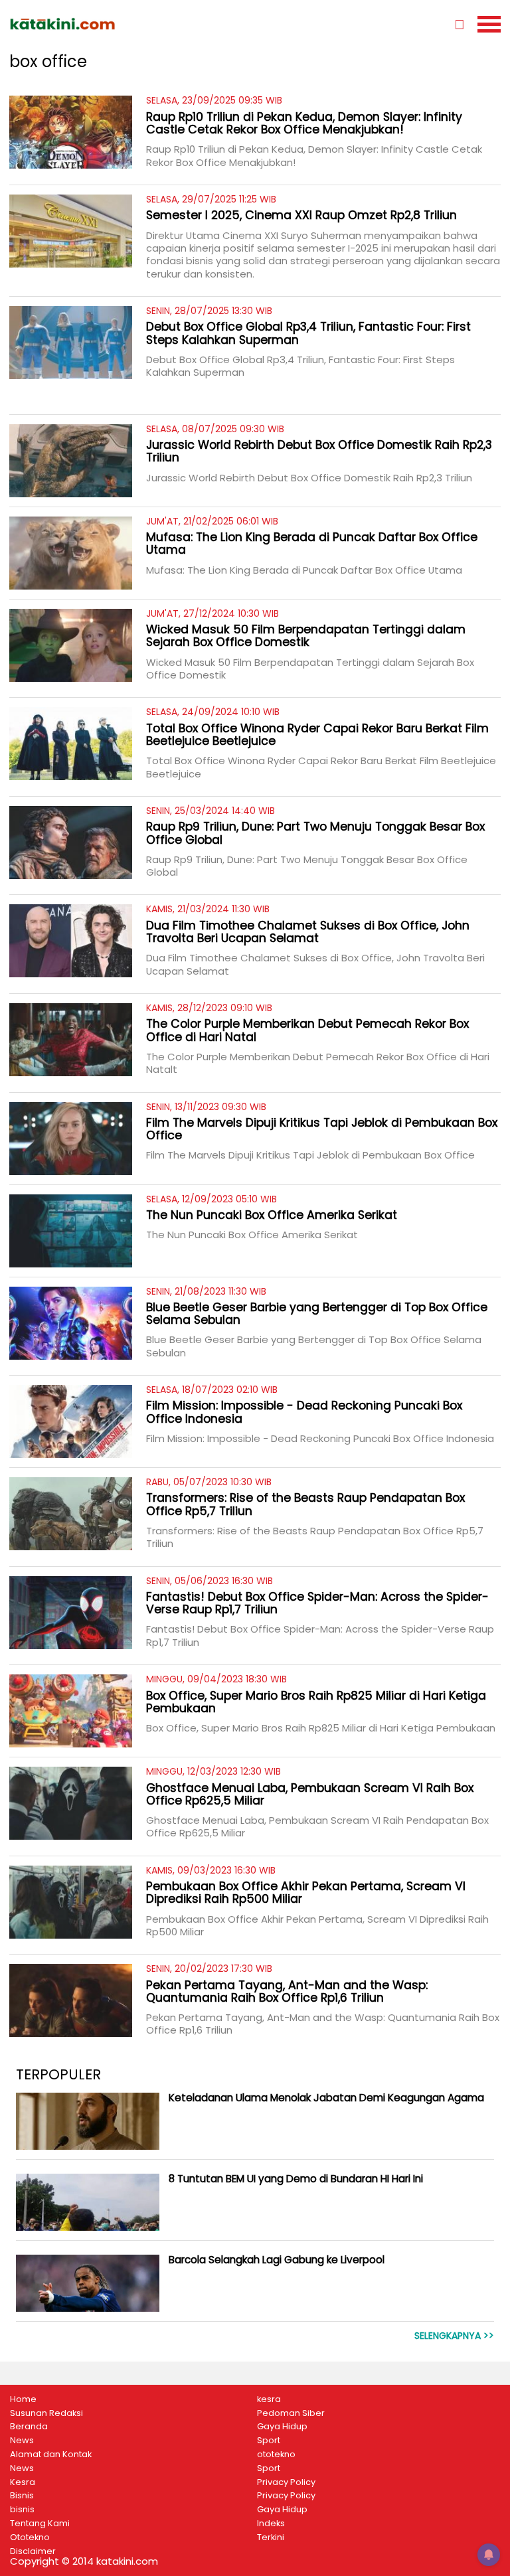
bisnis (22, 2510)
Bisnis (22, 2496)
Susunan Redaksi (46, 2413)
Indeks (271, 2524)
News (22, 2441)
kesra (269, 2399)
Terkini (271, 2537)
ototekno (276, 2455)
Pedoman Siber (291, 2413)
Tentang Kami (40, 2524)
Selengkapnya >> (454, 2336)
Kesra (23, 2482)
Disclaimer (33, 2551)
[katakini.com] (132, 24)
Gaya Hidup (282, 2427)
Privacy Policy (286, 2482)
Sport (269, 2441)
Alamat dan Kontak (51, 2455)
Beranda (29, 2427)
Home (23, 2399)
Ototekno (30, 2537)
